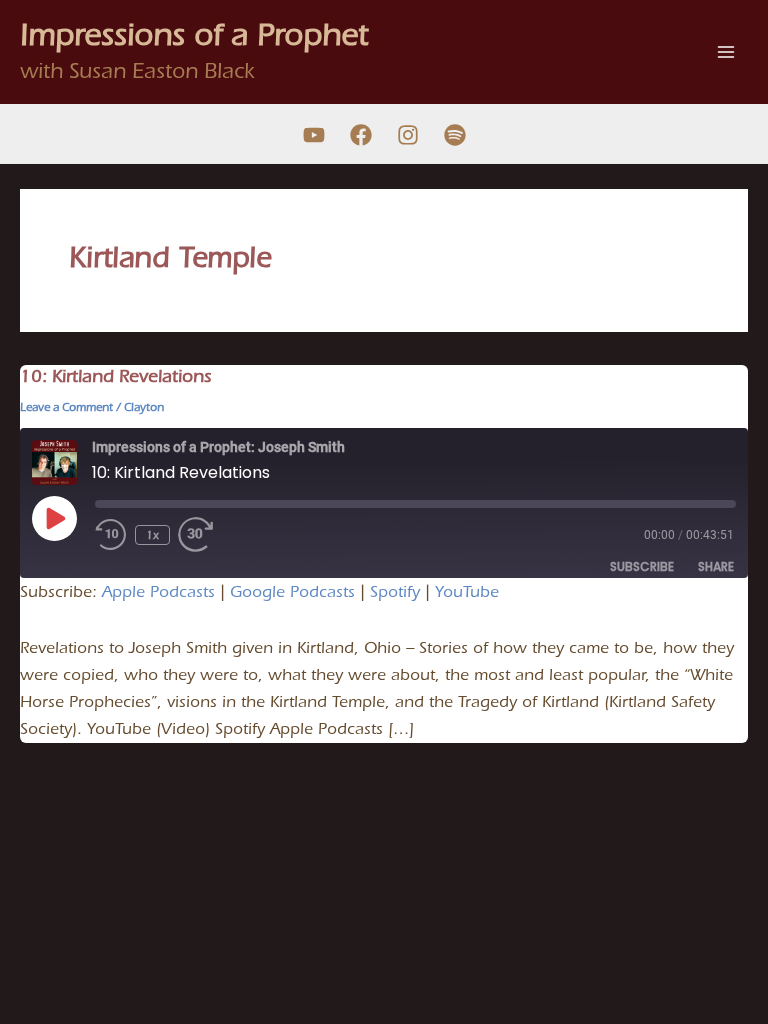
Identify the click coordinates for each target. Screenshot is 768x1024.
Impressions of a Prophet (194, 35)
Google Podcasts (292, 591)
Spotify (395, 591)
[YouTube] (314, 135)
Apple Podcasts (158, 591)
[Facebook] (361, 135)
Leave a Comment (66, 407)
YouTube (467, 591)
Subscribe (642, 566)
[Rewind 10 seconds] (111, 535)
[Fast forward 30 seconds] (210, 535)
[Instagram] (408, 135)
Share (716, 566)
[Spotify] (455, 135)
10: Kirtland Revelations (115, 376)
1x (152, 535)
